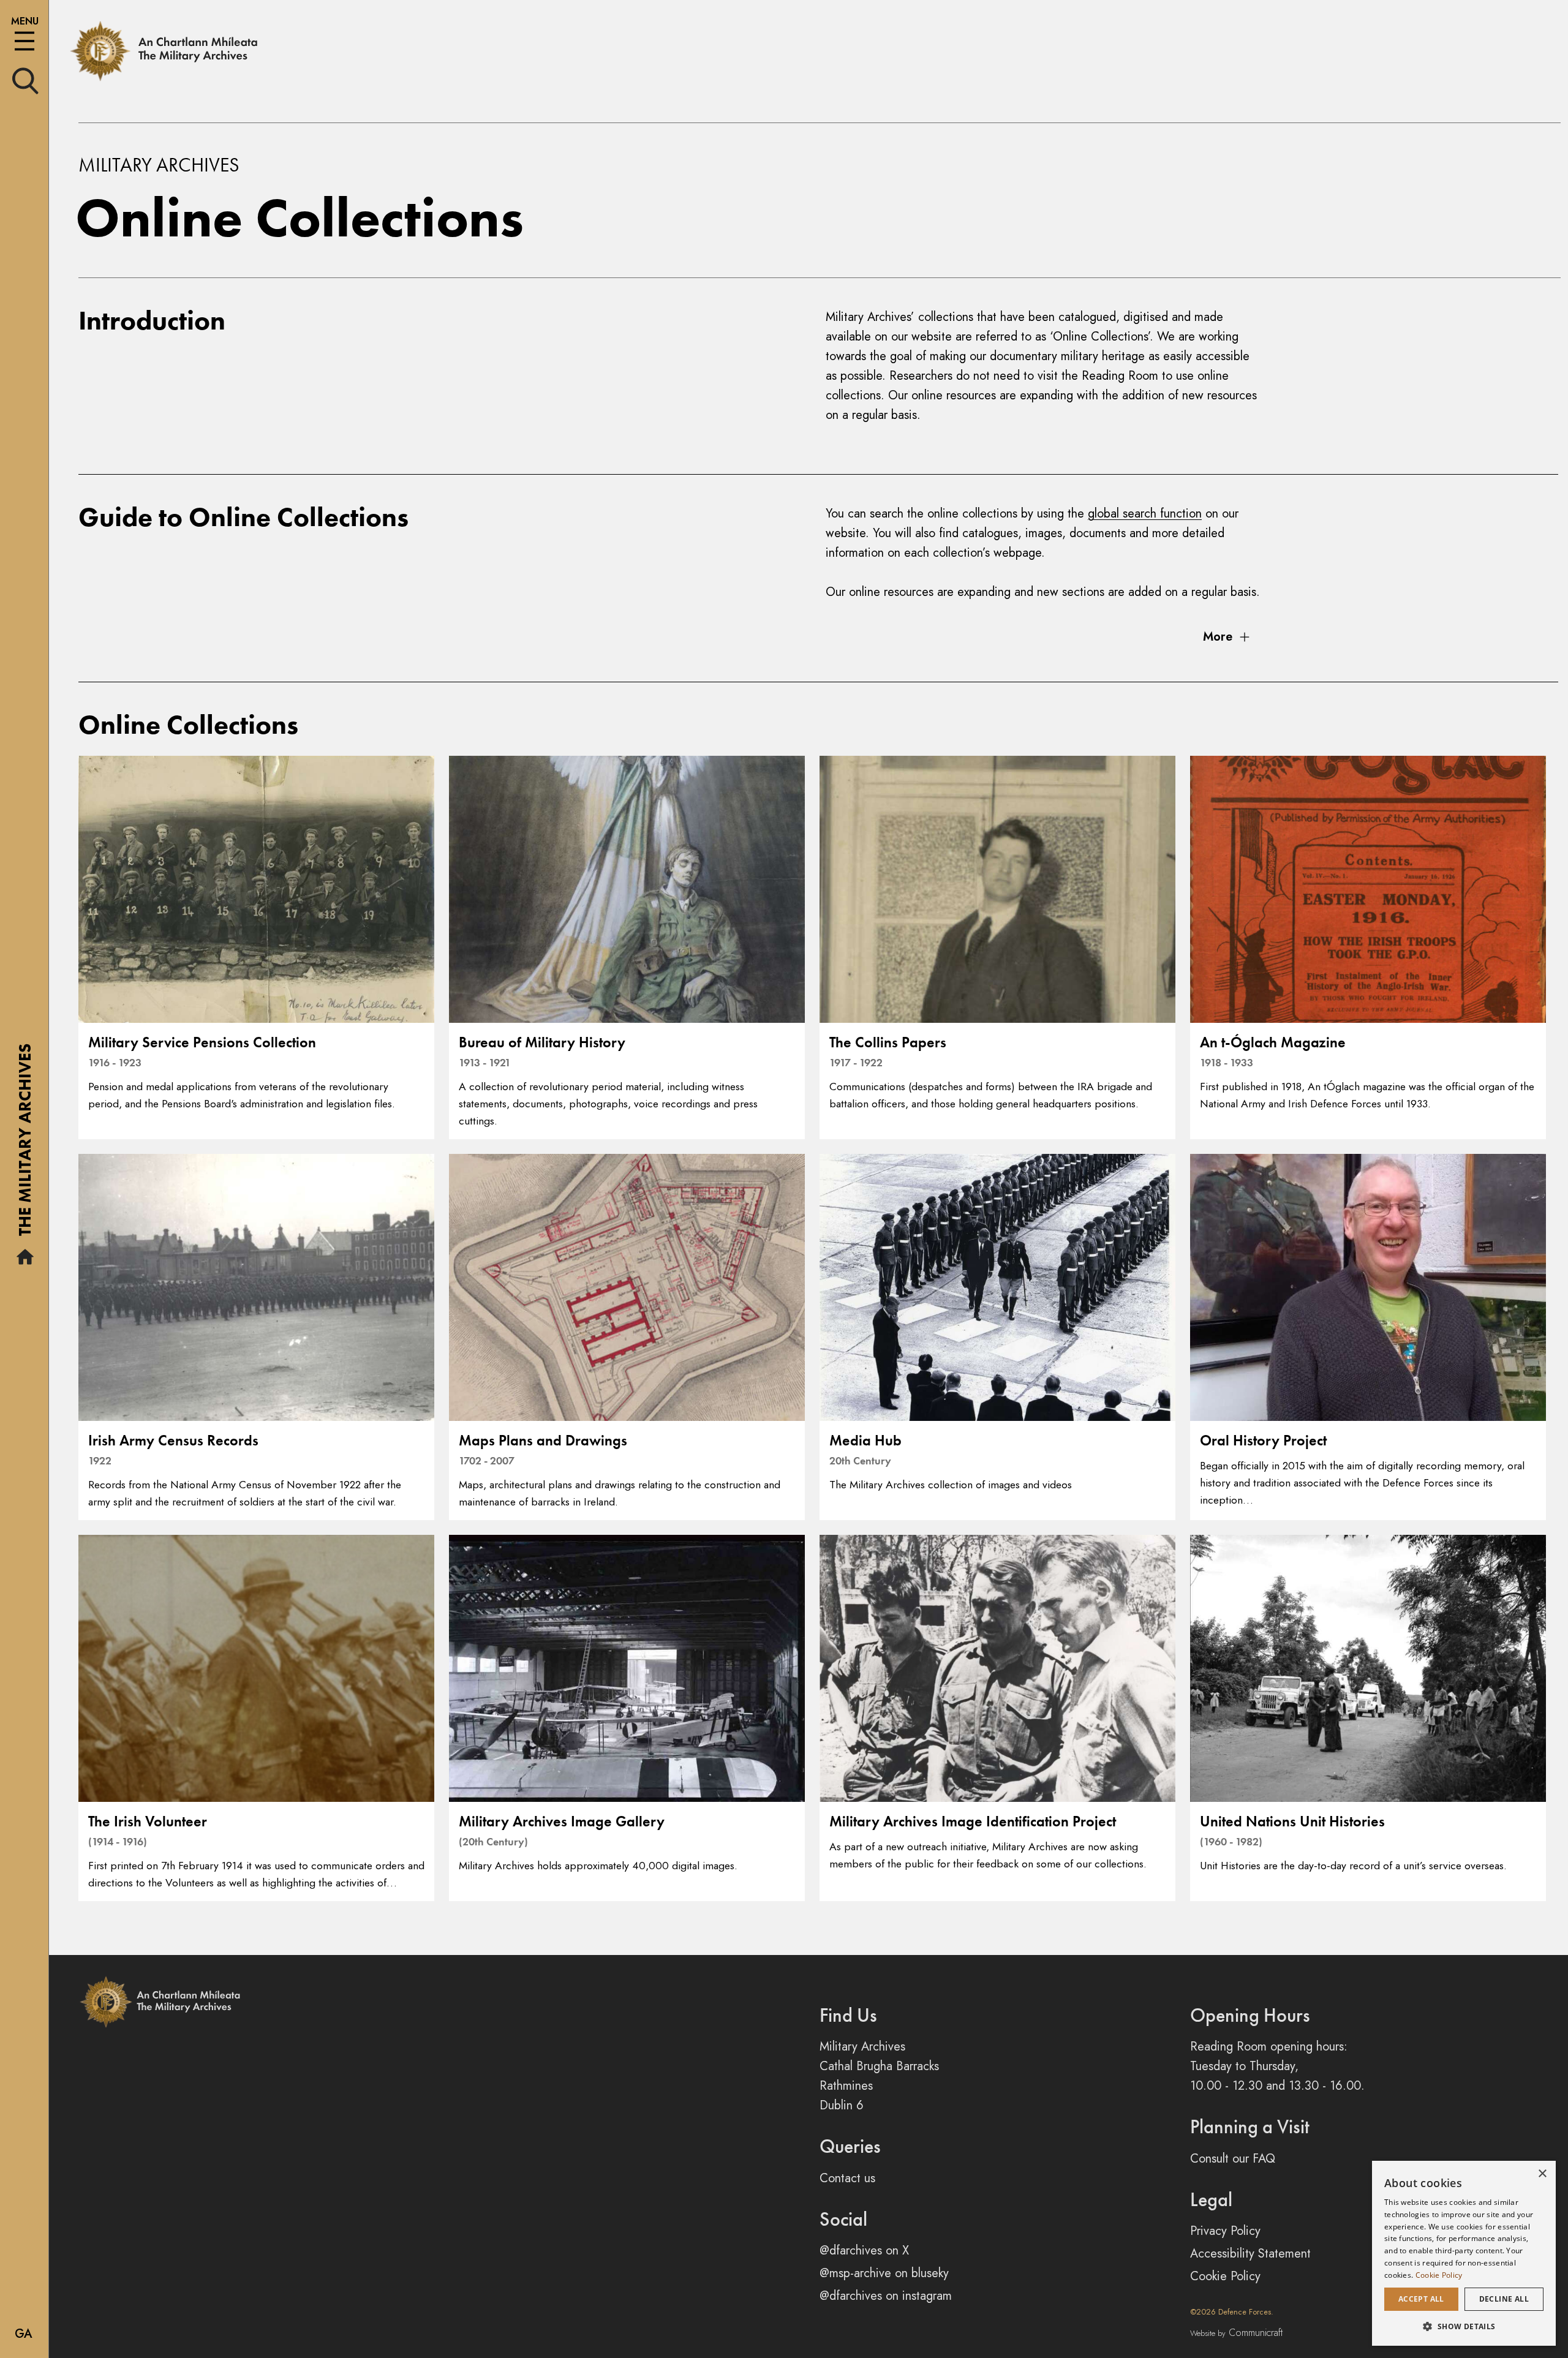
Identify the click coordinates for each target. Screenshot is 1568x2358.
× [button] (1542, 2174)
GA (24, 2334)
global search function (1145, 514)
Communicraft (1236, 2333)
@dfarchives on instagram (886, 2296)
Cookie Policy (1225, 2276)
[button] (1464, 2326)
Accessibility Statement (1250, 2254)
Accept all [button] (1421, 2299)
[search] (25, 80)
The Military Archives (25, 1144)
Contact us (847, 2178)
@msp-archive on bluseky (884, 2273)
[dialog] (1464, 2253)
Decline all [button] (1504, 2299)
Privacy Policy (1225, 2231)
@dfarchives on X (864, 2251)
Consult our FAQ (1233, 2159)
